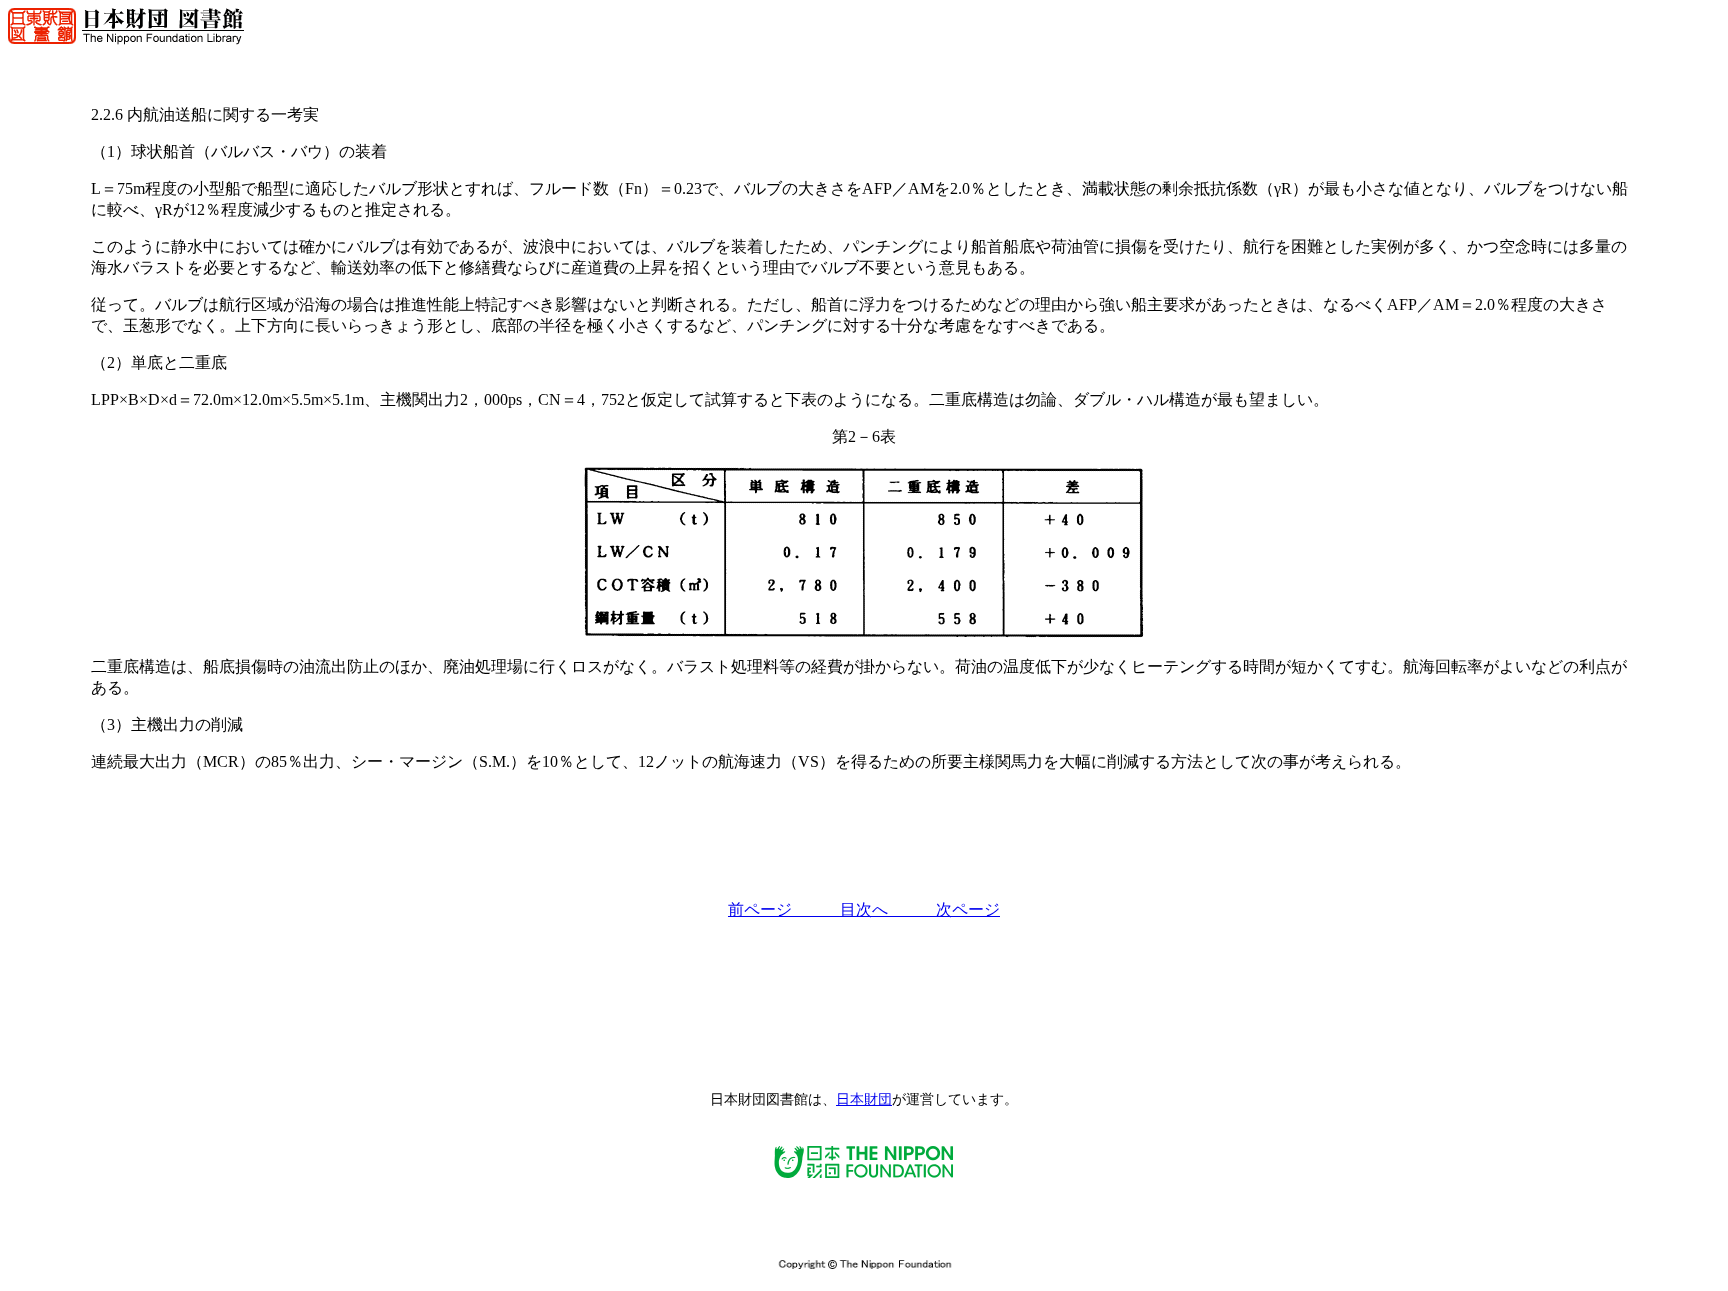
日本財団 (864, 1099)
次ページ (968, 909)
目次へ (888, 909)
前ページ (784, 909)
